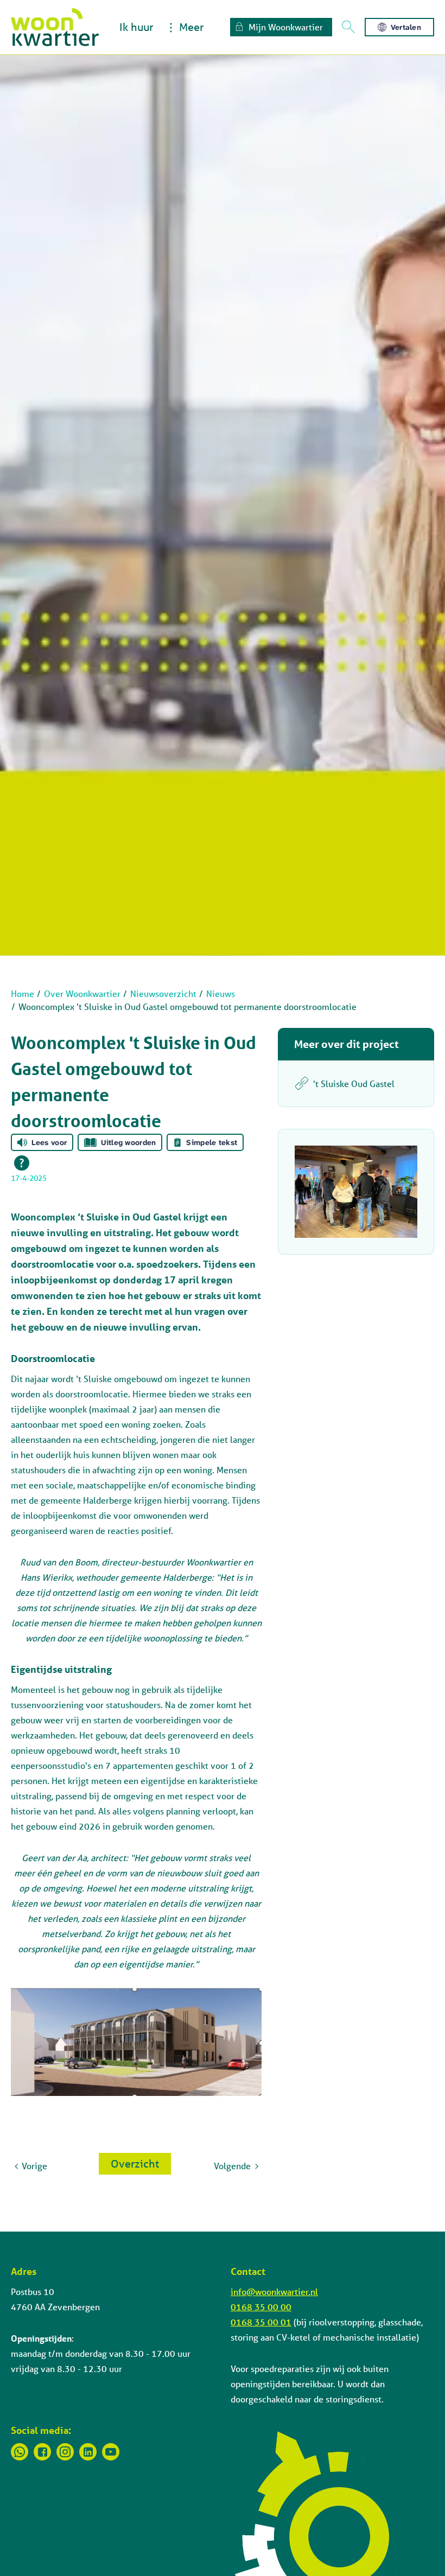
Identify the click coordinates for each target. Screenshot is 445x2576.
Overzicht (135, 2163)
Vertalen (406, 27)
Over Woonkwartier (82, 993)
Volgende (232, 2166)
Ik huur (136, 27)
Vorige (34, 2166)
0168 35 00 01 (261, 2322)
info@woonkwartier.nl (274, 2291)
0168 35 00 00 (261, 2307)
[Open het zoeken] (348, 27)
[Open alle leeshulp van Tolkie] (22, 1163)
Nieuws (221, 993)
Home (23, 993)
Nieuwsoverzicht (163, 993)
